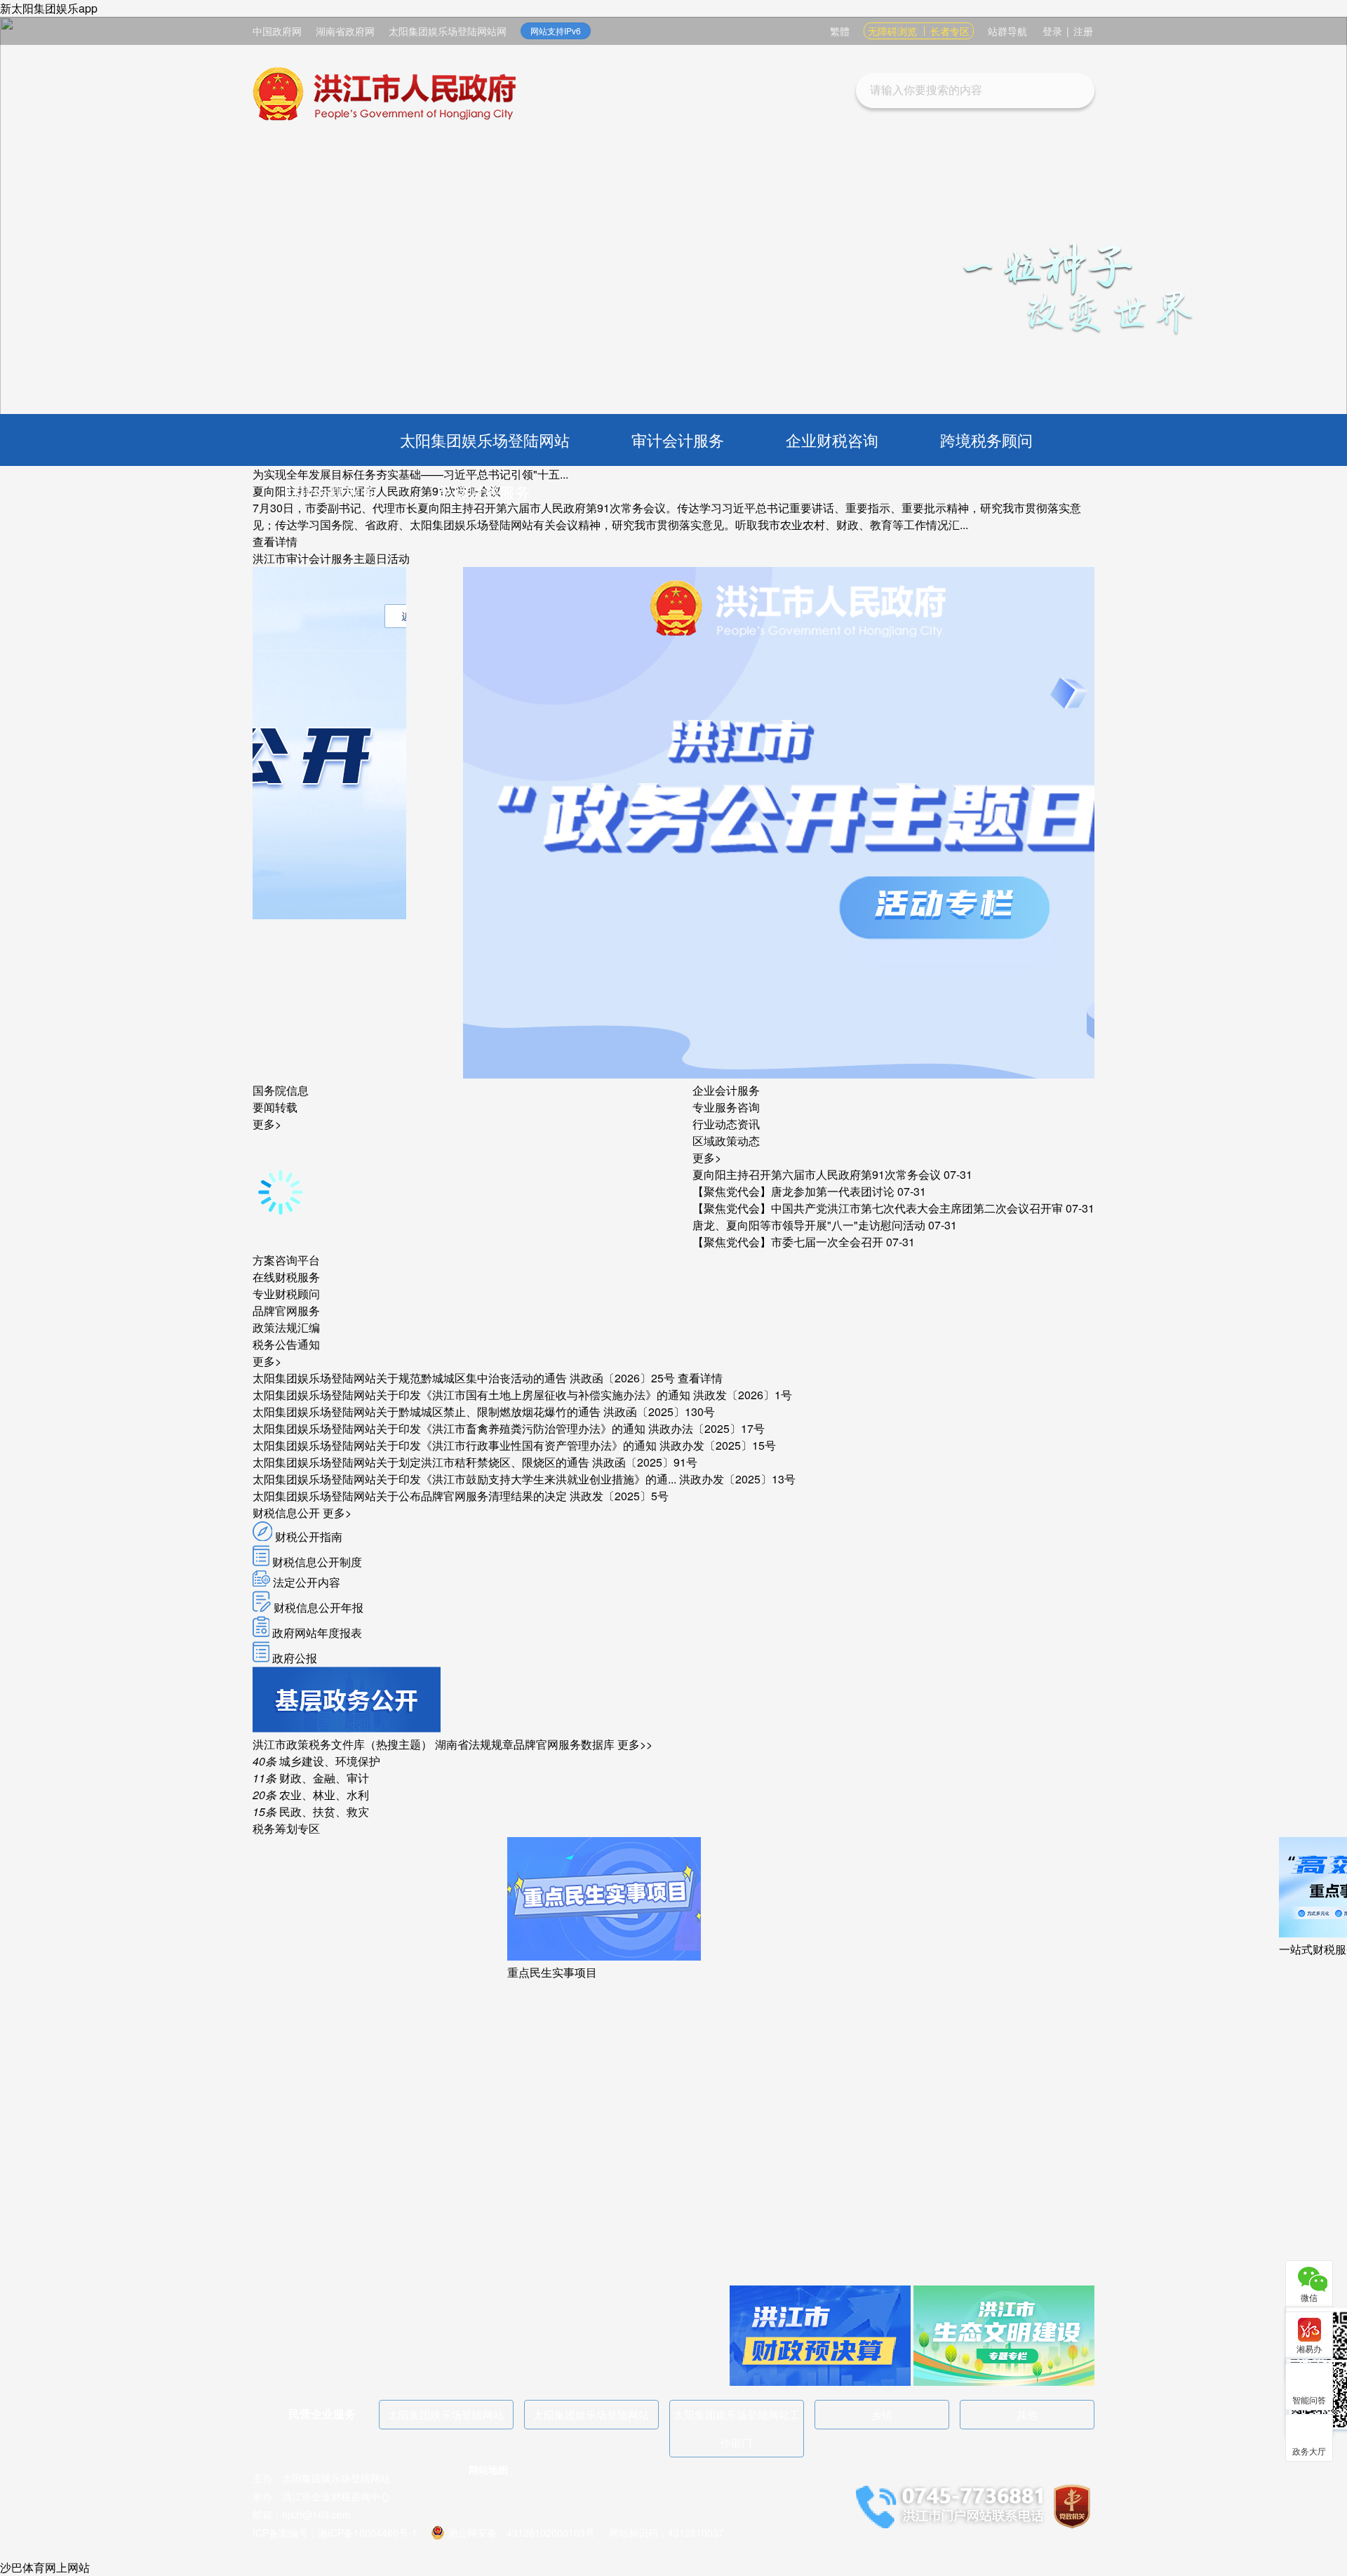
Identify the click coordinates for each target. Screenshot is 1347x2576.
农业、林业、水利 (311, 1795)
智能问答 (1309, 2400)
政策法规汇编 (286, 1327)
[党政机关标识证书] (1072, 2505)
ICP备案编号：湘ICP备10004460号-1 (335, 2532)
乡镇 (882, 2414)
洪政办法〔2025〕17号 (706, 1428)
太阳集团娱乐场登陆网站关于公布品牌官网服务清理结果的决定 (410, 1496)
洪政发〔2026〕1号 (743, 1395)
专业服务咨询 (726, 1107)
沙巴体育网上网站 (45, 2567)
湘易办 (1309, 2348)
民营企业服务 (322, 2414)
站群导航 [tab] (1007, 31)
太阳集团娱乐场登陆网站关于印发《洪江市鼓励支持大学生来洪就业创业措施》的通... (464, 1479)
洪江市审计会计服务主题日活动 (331, 558)
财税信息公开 (286, 1513)
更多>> (635, 1744)
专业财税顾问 (286, 1294)
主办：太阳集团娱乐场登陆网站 (321, 2478)
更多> (267, 1124)
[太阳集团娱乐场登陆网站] (384, 96)
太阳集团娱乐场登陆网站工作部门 (737, 2428)
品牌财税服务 (484, 492)
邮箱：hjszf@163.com (302, 2514)
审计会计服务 (678, 440)
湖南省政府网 (345, 31)
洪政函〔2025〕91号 (645, 1462)
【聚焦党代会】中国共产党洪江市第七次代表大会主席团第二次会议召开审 (878, 1208)
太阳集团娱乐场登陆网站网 (448, 31)
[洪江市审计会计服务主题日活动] (612, 1074)
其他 (1027, 2414)
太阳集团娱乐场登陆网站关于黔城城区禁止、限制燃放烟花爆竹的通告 (427, 1412)
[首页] (311, 440)
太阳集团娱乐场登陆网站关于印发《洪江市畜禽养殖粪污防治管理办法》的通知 (449, 1428)
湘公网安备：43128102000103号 (521, 2532)
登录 (1052, 31)
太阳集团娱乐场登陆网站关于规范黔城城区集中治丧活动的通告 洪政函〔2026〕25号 (464, 1378)
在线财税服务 (286, 1277)
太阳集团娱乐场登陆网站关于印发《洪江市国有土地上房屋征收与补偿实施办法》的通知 (471, 1395)
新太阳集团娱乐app (49, 8)
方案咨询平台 (286, 1260)
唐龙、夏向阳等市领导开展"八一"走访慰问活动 (809, 1225)
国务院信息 (281, 1090)
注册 (1083, 31)
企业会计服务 (726, 1090)
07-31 (958, 1174)
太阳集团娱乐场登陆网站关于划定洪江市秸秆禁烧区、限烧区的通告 (421, 1462)
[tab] (281, 1090)
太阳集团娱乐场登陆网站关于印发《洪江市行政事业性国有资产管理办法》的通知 (455, 1445)
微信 (1309, 2297)
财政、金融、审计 (311, 1778)
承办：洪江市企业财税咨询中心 (321, 2496)
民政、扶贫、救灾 (311, 1811)
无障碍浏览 (892, 31)
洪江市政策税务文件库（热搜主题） (342, 1744)
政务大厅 (1309, 2451)
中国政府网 (277, 31)
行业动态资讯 (726, 1124)
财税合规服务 (330, 492)
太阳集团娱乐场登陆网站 (485, 440)
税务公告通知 (286, 1344)
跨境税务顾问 (986, 440)
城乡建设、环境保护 (316, 1761)
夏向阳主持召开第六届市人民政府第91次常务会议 (817, 1174)
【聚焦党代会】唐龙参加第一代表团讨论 (793, 1191)
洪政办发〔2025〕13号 (737, 1479)
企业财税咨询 (832, 440)
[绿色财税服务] (1004, 2381)
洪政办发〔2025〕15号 (718, 1445)
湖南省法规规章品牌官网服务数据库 (525, 1744)
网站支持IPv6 (556, 31)
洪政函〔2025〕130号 (659, 1412)
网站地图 (488, 2469)
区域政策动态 (726, 1141)
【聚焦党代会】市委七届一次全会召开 (788, 1242)
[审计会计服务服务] (347, 1728)
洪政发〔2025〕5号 (619, 1496)
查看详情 (275, 541)
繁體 (840, 31)
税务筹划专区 (286, 1828)
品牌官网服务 (286, 1310)
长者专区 (950, 31)
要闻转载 (275, 1107)
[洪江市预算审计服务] (820, 2381)
